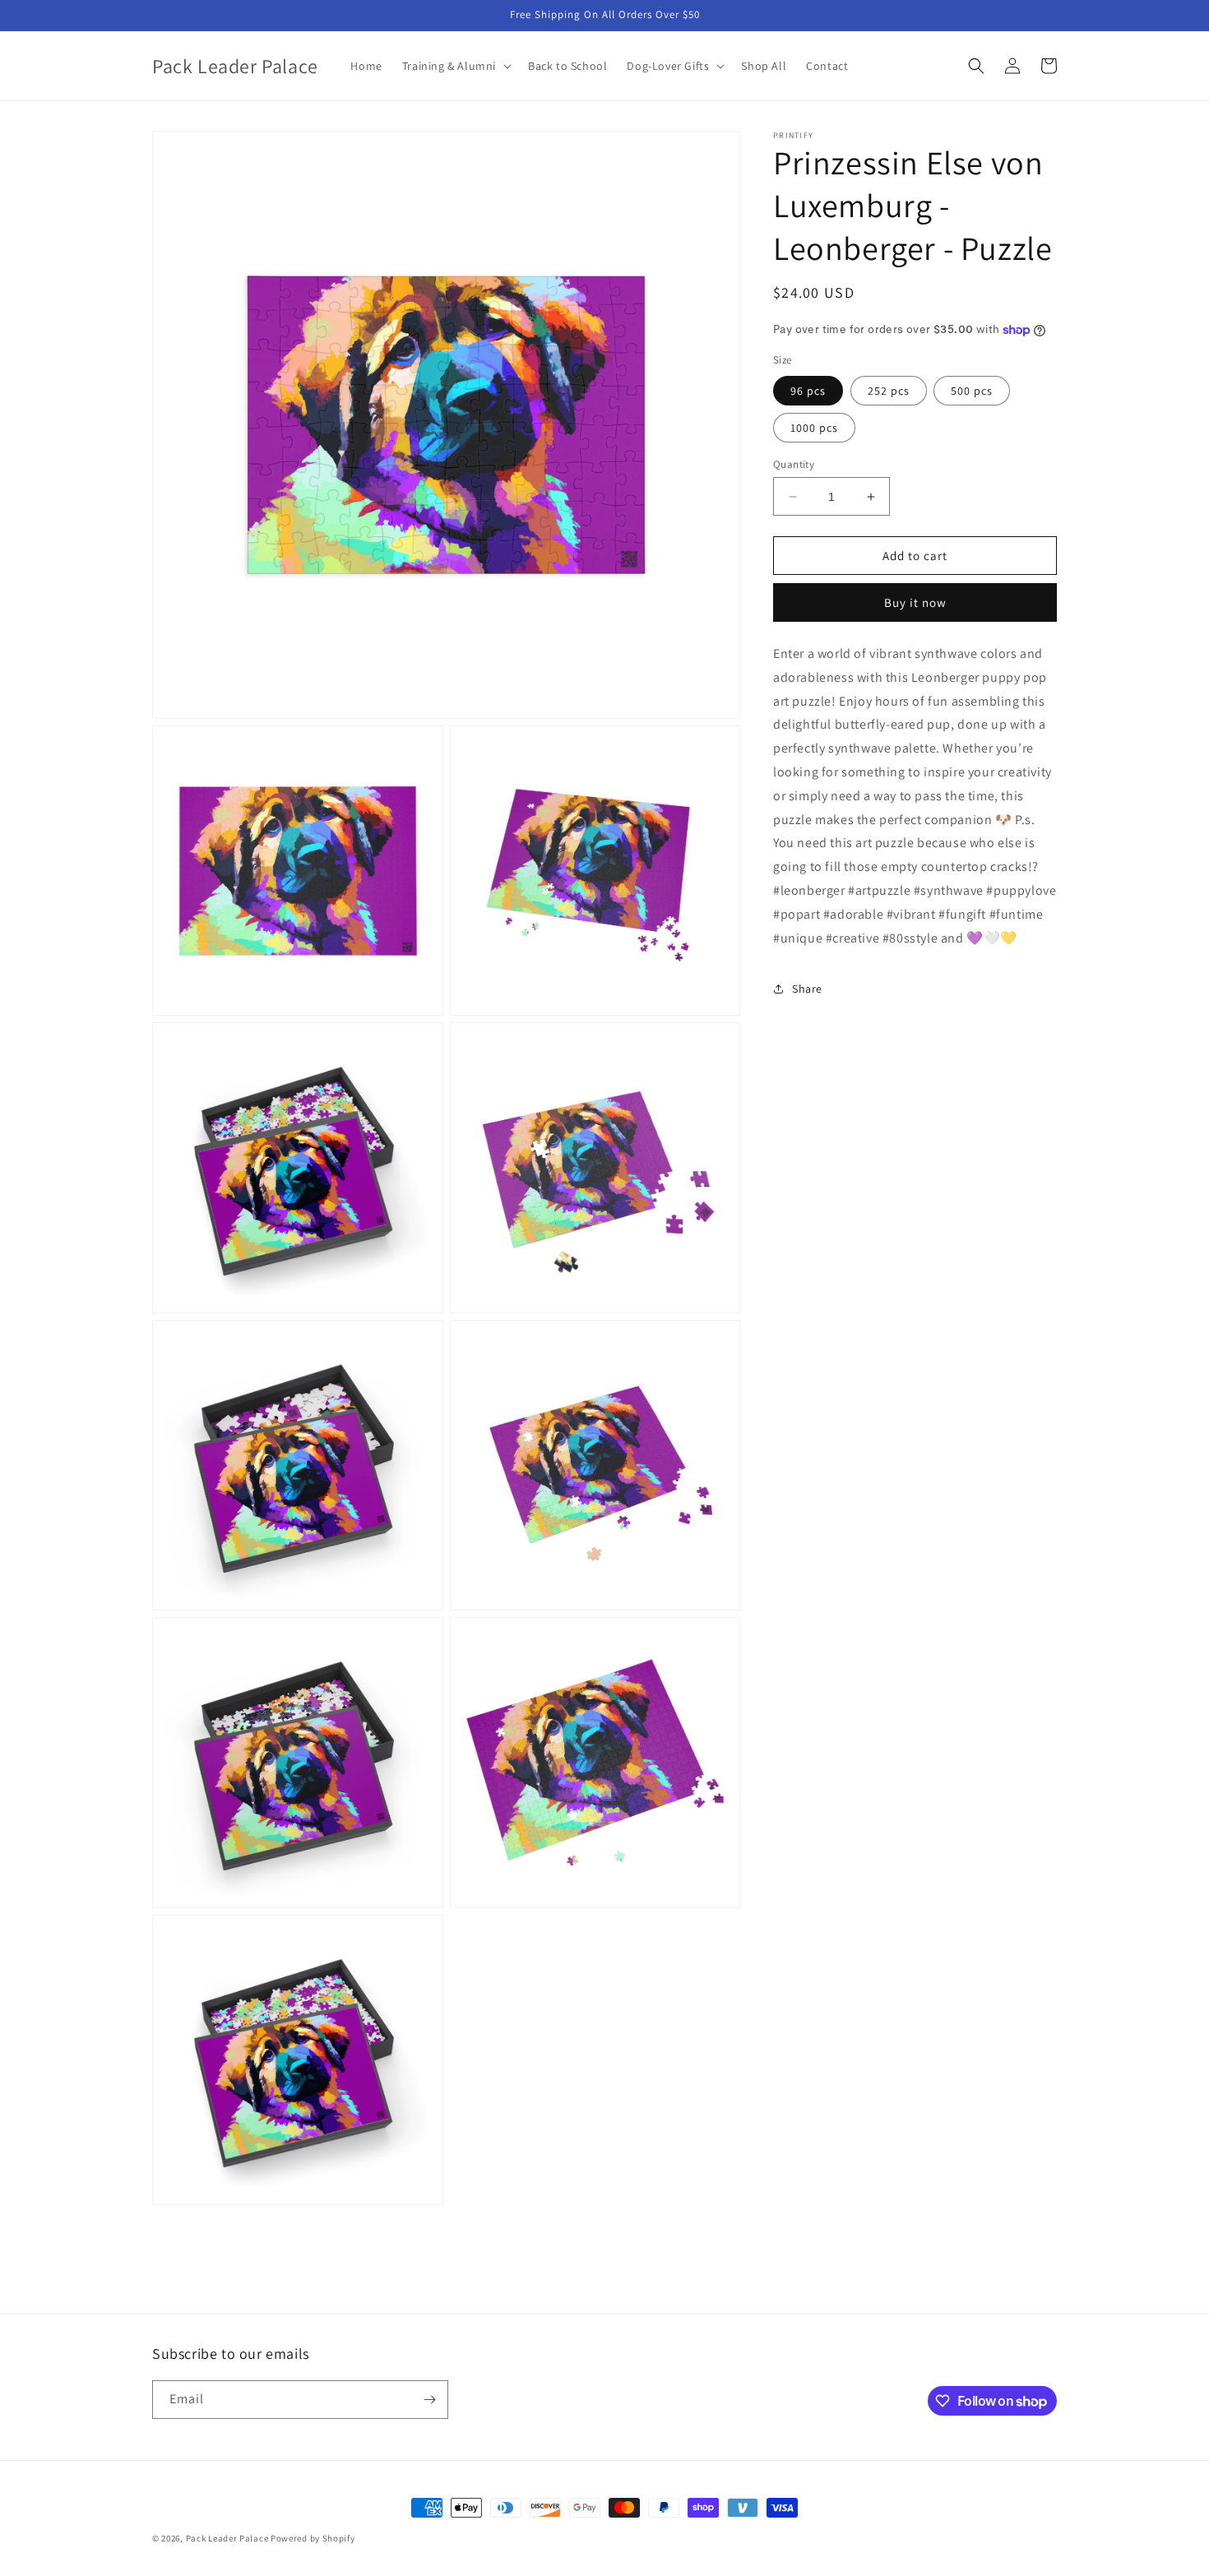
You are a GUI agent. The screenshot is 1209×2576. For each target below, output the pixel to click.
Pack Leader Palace (227, 2538)
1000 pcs (814, 428)
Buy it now (915, 602)
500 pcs (972, 391)
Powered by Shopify (313, 2538)
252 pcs (889, 391)
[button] (455, 66)
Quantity (794, 464)
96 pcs (808, 391)
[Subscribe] (429, 2400)
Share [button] (807, 989)
